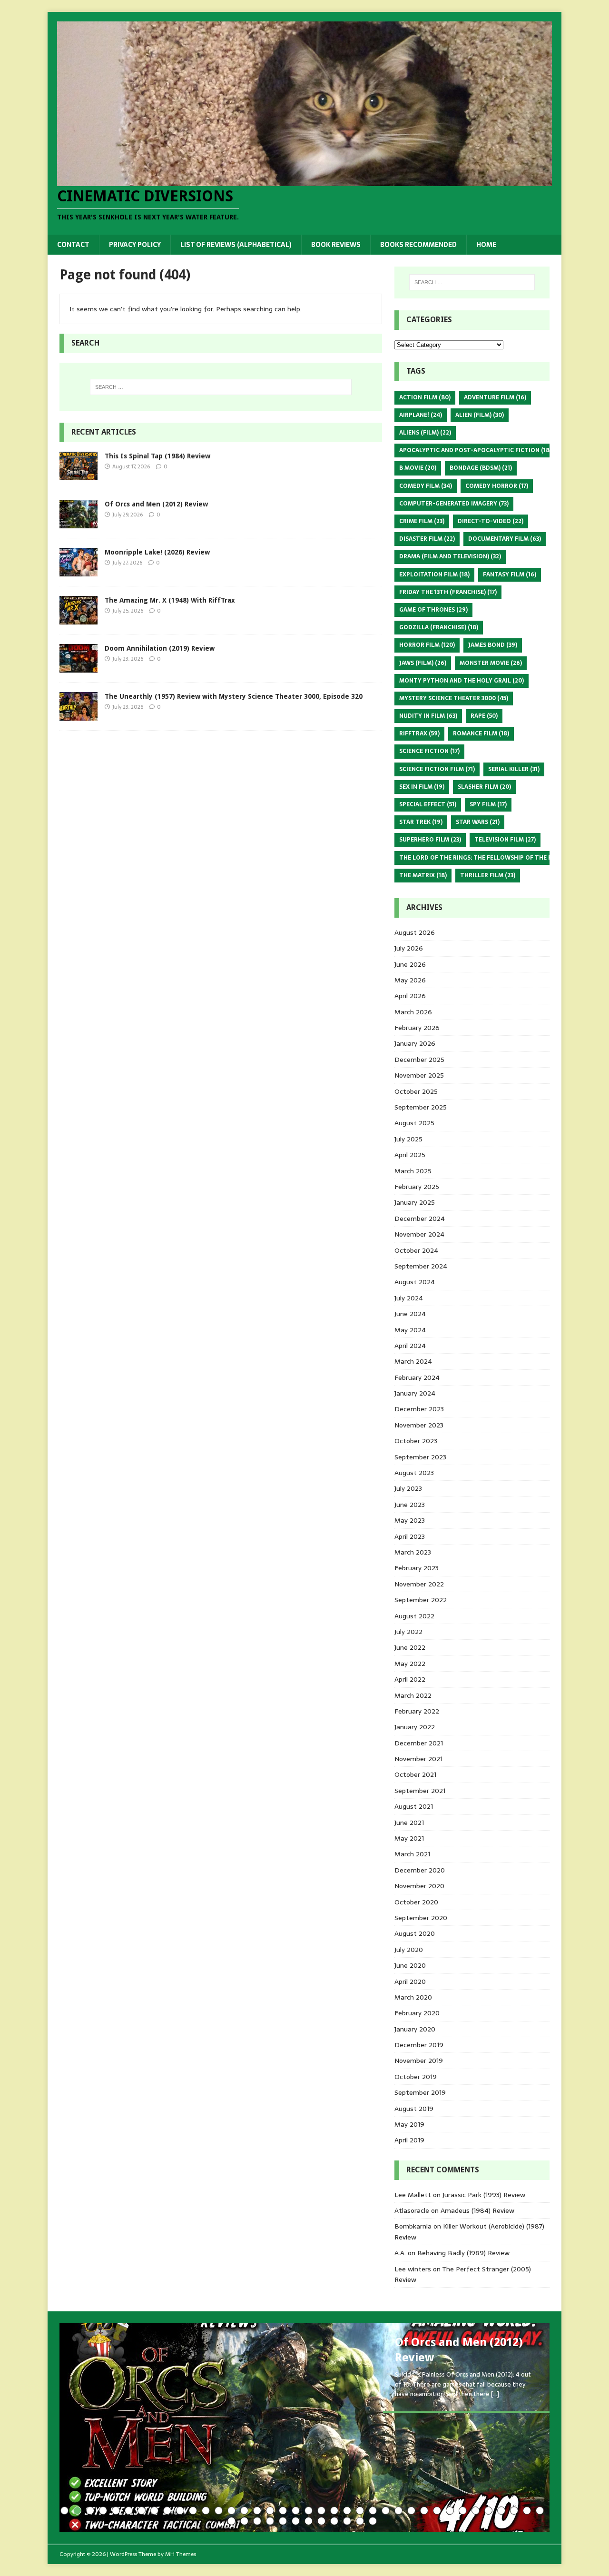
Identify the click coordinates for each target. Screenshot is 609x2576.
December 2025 (419, 1060)
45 (309, 2521)
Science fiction (429, 751)
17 (270, 2511)
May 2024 (410, 1330)
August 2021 (414, 1806)
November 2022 (419, 1584)
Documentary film (505, 539)
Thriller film (488, 875)
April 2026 (410, 996)
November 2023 (419, 1425)
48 (347, 2521)
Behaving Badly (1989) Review (463, 2253)
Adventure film (495, 397)
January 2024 (415, 1393)
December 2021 (419, 1743)
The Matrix (423, 875)
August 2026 (415, 932)
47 (334, 2521)
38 (540, 2511)
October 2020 (416, 1902)
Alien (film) (480, 415)
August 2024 (415, 1282)
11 (193, 2511)
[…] (495, 2394)
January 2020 (415, 2029)
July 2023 (408, 1488)
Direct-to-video (491, 521)
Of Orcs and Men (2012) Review (156, 504)
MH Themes (181, 2554)
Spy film (488, 804)
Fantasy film (510, 575)
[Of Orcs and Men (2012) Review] (79, 523)
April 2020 (410, 1982)
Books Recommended (418, 245)
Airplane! (421, 415)
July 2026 (409, 948)
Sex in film (422, 787)
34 (488, 2511)
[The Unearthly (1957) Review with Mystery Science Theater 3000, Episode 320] (79, 715)
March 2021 (412, 1854)
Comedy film (426, 486)
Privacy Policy (135, 245)
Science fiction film (437, 769)
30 (437, 2511)
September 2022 (421, 1600)
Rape (484, 716)
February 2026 (417, 1028)
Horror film (427, 645)
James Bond (493, 645)
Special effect (428, 804)
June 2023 (410, 1505)
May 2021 (409, 1838)
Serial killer (514, 769)
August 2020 (415, 1933)
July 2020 (409, 1950)
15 (244, 2511)
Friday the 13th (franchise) (448, 592)
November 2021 (418, 1759)
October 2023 (416, 1441)
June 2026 (410, 964)
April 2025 (410, 1155)
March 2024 (413, 1361)
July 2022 (408, 1632)
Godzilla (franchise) (439, 627)
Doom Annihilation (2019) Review (160, 648)
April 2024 (410, 1346)
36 (514, 2511)
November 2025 (419, 1075)
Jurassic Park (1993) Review (484, 2195)
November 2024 (419, 1234)
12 (206, 2511)
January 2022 (415, 1727)
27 (398, 2511)
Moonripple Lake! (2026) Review (157, 552)
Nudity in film (428, 716)
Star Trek (421, 822)
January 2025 (415, 1202)
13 (219, 2511)
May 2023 (410, 1520)
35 (501, 2511)
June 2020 (410, 1965)
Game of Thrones (433, 610)
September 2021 (420, 1791)
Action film (425, 397)
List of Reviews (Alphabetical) (236, 245)
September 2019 (420, 2092)
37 (527, 2511)
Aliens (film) (425, 433)
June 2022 (410, 1647)
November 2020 (419, 1886)
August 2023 (414, 1473)
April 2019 (409, 2140)
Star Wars (478, 822)
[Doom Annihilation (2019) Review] (79, 667)
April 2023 (410, 1536)
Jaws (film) (423, 663)
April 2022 (410, 1679)
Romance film (481, 733)
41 (257, 2521)
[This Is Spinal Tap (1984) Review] (79, 475)
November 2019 (419, 2061)
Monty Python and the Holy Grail (462, 681)
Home (486, 245)
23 (347, 2511)
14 (231, 2511)
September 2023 (420, 1457)
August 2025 (414, 1123)
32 (463, 2511)
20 (309, 2511)
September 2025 (421, 1107)
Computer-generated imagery (454, 504)
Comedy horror (497, 486)
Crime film (422, 521)
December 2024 (420, 1219)
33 (476, 2511)
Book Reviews (336, 245)
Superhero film (430, 840)
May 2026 (410, 980)
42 (270, 2521)
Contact (73, 245)
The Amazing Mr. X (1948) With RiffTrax (170, 600)
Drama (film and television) (450, 556)
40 (244, 2521)
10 (180, 2511)
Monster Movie (491, 663)
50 (373, 2521)
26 (386, 2511)
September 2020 (421, 1918)
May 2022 (410, 1664)
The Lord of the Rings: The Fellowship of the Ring (486, 858)
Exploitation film (434, 575)
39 (231, 2521)
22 (334, 2511)
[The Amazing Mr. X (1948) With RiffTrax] (79, 619)
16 (257, 2511)
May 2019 (409, 2124)
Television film (505, 840)
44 (296, 2521)
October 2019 (416, 2077)
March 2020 (413, 1997)
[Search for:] (221, 387)
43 (283, 2521)
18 (283, 2511)
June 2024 (410, 1314)
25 (373, 2511)
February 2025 (417, 1187)
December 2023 (419, 1409)
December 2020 (420, 1870)
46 (321, 2521)
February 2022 (417, 1711)
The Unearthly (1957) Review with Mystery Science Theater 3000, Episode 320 (234, 696)
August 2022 (414, 1616)
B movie (418, 468)
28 (411, 2511)
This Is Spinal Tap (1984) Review (157, 456)
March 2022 (413, 1695)
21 (321, 2511)
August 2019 (414, 2109)
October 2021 (415, 1774)
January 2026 (415, 1043)
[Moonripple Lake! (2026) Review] (79, 571)
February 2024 (417, 1377)
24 (360, 2511)
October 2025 (416, 1091)
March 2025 (413, 1171)
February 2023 (417, 1568)
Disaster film (427, 539)
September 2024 (421, 1266)
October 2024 (416, 1250)
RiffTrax (419, 733)
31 (450, 2511)
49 (360, 2521)
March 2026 (413, 1012)
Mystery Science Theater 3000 (454, 698)
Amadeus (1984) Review (477, 2210)
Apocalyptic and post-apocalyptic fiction (475, 450)
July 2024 (409, 1298)
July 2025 (408, 1139)
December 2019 (419, 2045)
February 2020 (417, 2013)
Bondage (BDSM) (481, 468)
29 (424, 2511)
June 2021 (409, 1823)
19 (296, 2511)
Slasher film (484, 787)
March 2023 (413, 1552)
